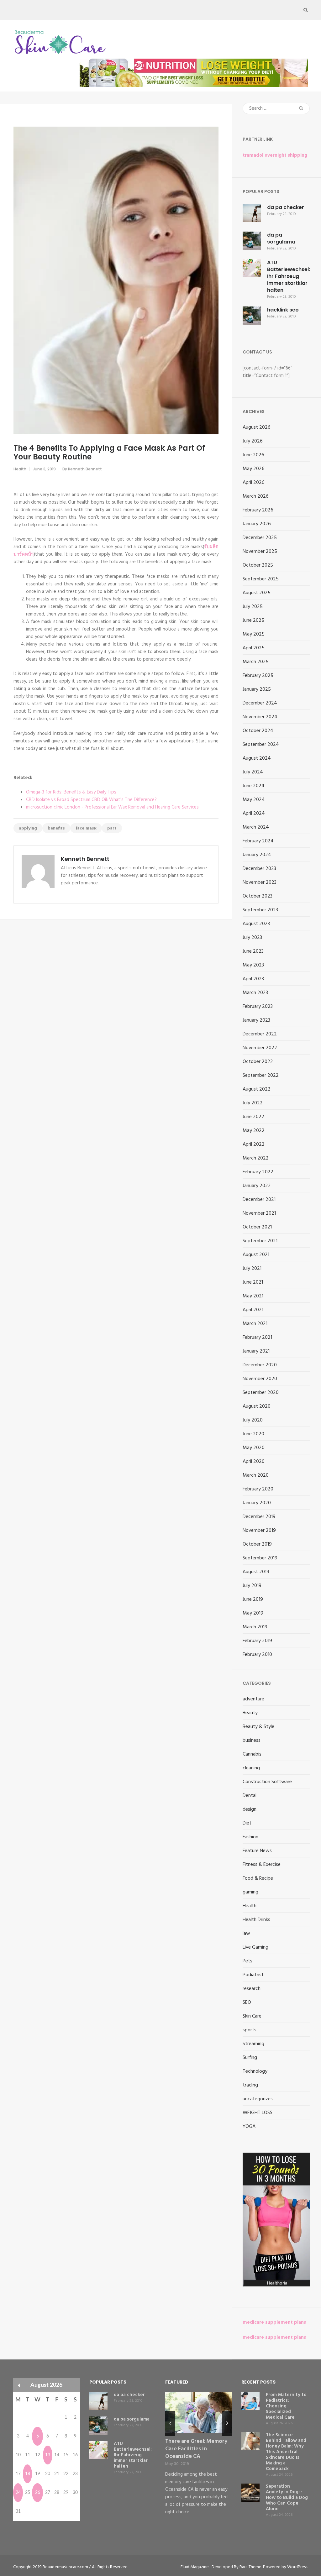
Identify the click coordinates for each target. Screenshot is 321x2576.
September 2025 (261, 579)
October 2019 (257, 1544)
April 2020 (254, 1462)
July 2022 (253, 1103)
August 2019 (256, 1572)
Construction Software (267, 1782)
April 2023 (253, 979)
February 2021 (257, 1338)
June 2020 (253, 1434)
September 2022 (261, 1076)
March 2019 (255, 1627)
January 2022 (257, 1186)
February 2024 (258, 841)
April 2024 (254, 814)
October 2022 (258, 1062)
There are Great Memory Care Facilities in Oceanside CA (196, 2449)
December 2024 (260, 703)
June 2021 (253, 1282)
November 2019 (259, 1531)
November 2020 (260, 1379)
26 (38, 2493)
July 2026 (253, 441)
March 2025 (256, 662)
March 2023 (255, 993)
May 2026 (254, 469)
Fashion (250, 1837)
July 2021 (252, 1269)
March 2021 (255, 1324)
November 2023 (260, 882)
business (252, 1741)
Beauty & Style (258, 1727)
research (252, 1989)
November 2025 (260, 552)
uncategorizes (258, 2099)
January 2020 (257, 1503)
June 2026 (253, 455)
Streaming (253, 2044)
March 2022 (256, 1158)
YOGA (249, 2127)
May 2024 (254, 800)
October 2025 (258, 565)
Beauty (250, 1713)
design (250, 1809)
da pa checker (286, 207)
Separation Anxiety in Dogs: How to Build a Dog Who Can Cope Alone (287, 2498)
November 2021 (259, 1213)
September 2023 (260, 910)
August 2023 (256, 924)
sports (250, 2030)
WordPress (297, 2567)
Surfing (250, 2058)
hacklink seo (283, 310)
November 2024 (260, 717)
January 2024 (257, 855)
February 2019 (257, 1641)
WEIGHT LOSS (258, 2113)
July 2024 (253, 772)
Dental (250, 1796)
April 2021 (253, 1310)
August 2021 (256, 1255)
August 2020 (257, 1406)
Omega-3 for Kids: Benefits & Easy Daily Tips (71, 792)
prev (170, 2423)
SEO (247, 2003)
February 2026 (258, 510)
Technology (255, 2071)
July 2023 (252, 938)
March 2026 (256, 496)
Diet (247, 1823)
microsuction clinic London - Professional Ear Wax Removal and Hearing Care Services (112, 807)
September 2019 (260, 1558)
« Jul (19, 2385)
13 (48, 2455)
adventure (253, 1699)
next (227, 2423)
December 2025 (260, 538)
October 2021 (257, 1227)
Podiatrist (253, 1975)
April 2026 (254, 483)
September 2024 (261, 745)
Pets (247, 1961)
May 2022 (254, 1131)
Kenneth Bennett (85, 469)
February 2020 (258, 1489)
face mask (86, 828)
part (112, 828)
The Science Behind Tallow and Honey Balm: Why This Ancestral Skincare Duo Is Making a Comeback (286, 2452)
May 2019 (253, 1613)
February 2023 (258, 1007)
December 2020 (260, 1365)
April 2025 (254, 648)
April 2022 (254, 1144)
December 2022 (260, 1034)
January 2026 (257, 524)
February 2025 (258, 676)
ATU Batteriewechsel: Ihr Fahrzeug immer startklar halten (289, 276)
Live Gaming (255, 1947)
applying (28, 828)
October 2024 (258, 731)
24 (18, 2493)
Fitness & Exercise (262, 1865)
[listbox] (199, 2459)
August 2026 (257, 427)
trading (250, 2085)
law (246, 1934)
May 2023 (253, 965)
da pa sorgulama (281, 238)
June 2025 (253, 620)
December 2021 (259, 1200)
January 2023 (256, 1020)
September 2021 (260, 1241)
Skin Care (252, 2016)
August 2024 (257, 758)
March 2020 (256, 1475)
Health (20, 469)
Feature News (257, 1851)
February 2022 (258, 1172)
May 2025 (254, 634)
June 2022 (253, 1117)
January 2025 (257, 689)
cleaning (251, 1768)
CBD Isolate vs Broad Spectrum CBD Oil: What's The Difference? (91, 800)
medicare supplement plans (274, 2322)
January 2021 (256, 1351)
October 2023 (258, 896)
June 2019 (253, 1600)
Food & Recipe (258, 1878)
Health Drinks (256, 1920)
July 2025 (253, 607)
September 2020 (261, 1393)
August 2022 (257, 1089)
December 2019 (259, 1517)
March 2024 (256, 827)
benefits (56, 828)
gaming (250, 1892)
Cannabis (252, 1754)
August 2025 (257, 593)
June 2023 (253, 951)
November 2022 (260, 1048)
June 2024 (254, 786)
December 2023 (259, 869)
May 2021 (253, 1296)
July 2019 (252, 1586)
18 (28, 2474)
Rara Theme (250, 2567)
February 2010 (257, 1655)
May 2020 (254, 1448)
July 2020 (253, 1420)
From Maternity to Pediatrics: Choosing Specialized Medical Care (286, 2406)
